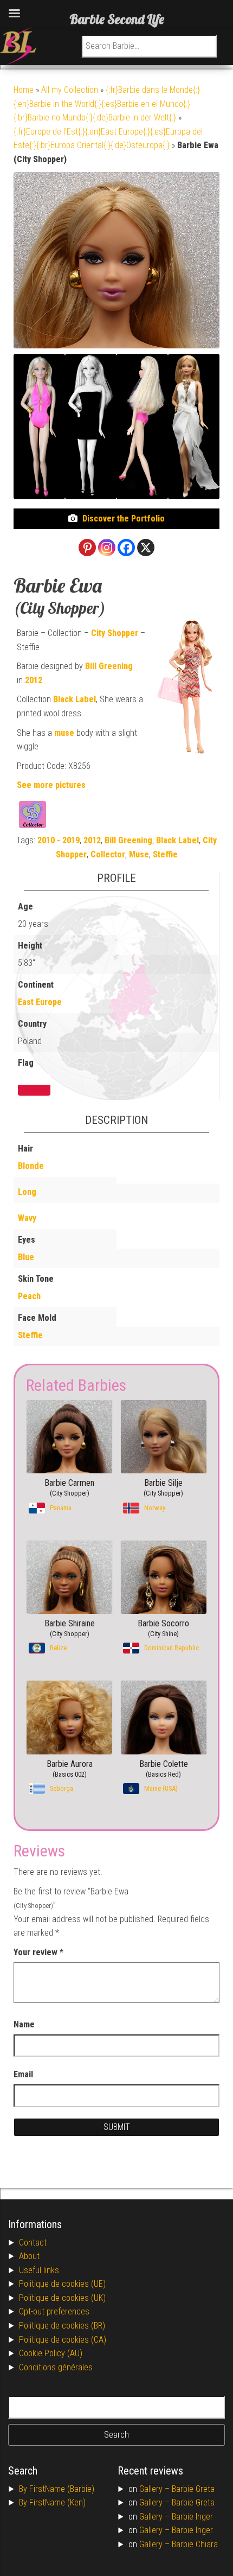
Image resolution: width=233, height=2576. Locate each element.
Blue (26, 1257)
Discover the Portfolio (124, 519)
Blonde (31, 1166)
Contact (33, 2243)
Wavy (27, 1218)
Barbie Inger (192, 2517)
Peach (29, 1296)
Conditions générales (56, 2367)
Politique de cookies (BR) (62, 2326)
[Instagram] (107, 548)
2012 (34, 680)
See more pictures (51, 785)
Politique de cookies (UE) (62, 2284)
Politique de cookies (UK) (62, 2298)
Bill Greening (109, 666)
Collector (108, 854)
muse (64, 733)
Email (23, 2074)
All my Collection (70, 90)
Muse (139, 854)
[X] (146, 548)
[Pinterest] (87, 548)
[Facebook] (126, 548)
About (29, 2256)
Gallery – (156, 2489)
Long (27, 1192)
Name (24, 2024)
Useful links (39, 2270)
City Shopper (115, 633)
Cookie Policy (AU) (51, 2353)
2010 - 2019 (59, 840)
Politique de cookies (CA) (63, 2340)
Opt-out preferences (54, 2311)
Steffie (165, 854)
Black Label (75, 699)
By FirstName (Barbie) (57, 2489)
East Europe (40, 1002)
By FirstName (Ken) (52, 2502)
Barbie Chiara (195, 2544)
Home (24, 90)
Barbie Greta (193, 2489)
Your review (38, 1952)
